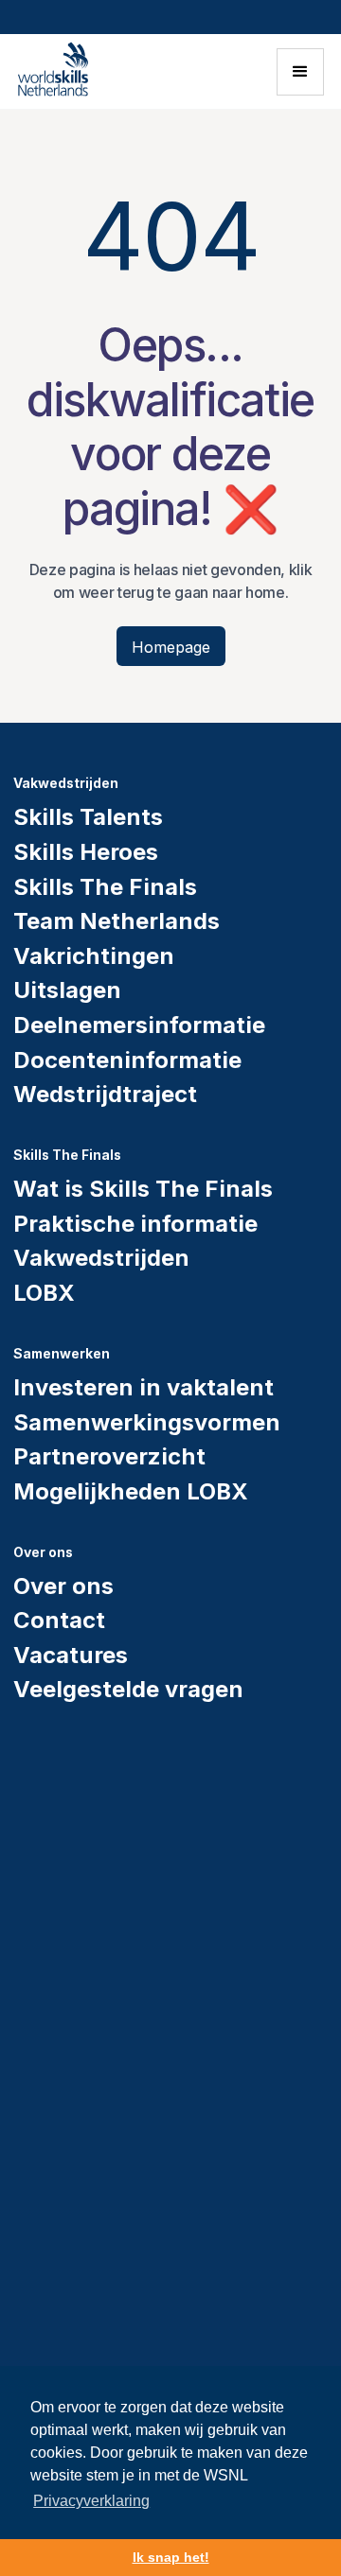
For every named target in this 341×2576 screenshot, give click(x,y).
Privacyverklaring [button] (91, 2501)
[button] (300, 72)
